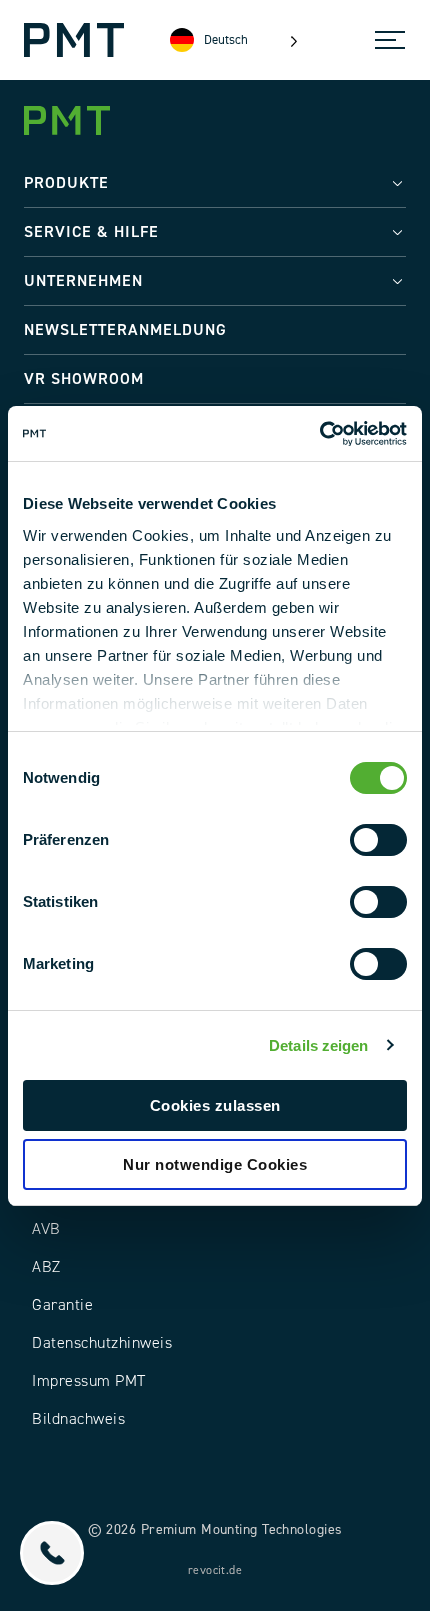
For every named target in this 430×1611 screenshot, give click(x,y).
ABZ (46, 1267)
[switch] (378, 840)
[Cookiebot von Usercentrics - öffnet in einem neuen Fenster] (319, 434)
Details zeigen (318, 1045)
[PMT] (74, 39)
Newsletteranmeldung (125, 330)
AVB (46, 1229)
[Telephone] (52, 1553)
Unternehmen (83, 281)
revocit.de (215, 1570)
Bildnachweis (78, 1419)
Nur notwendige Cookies (215, 1164)
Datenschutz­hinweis (102, 1343)
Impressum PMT (89, 1381)
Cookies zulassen (215, 1105)
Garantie (62, 1305)
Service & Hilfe (91, 232)
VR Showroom (84, 379)
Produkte (66, 183)
